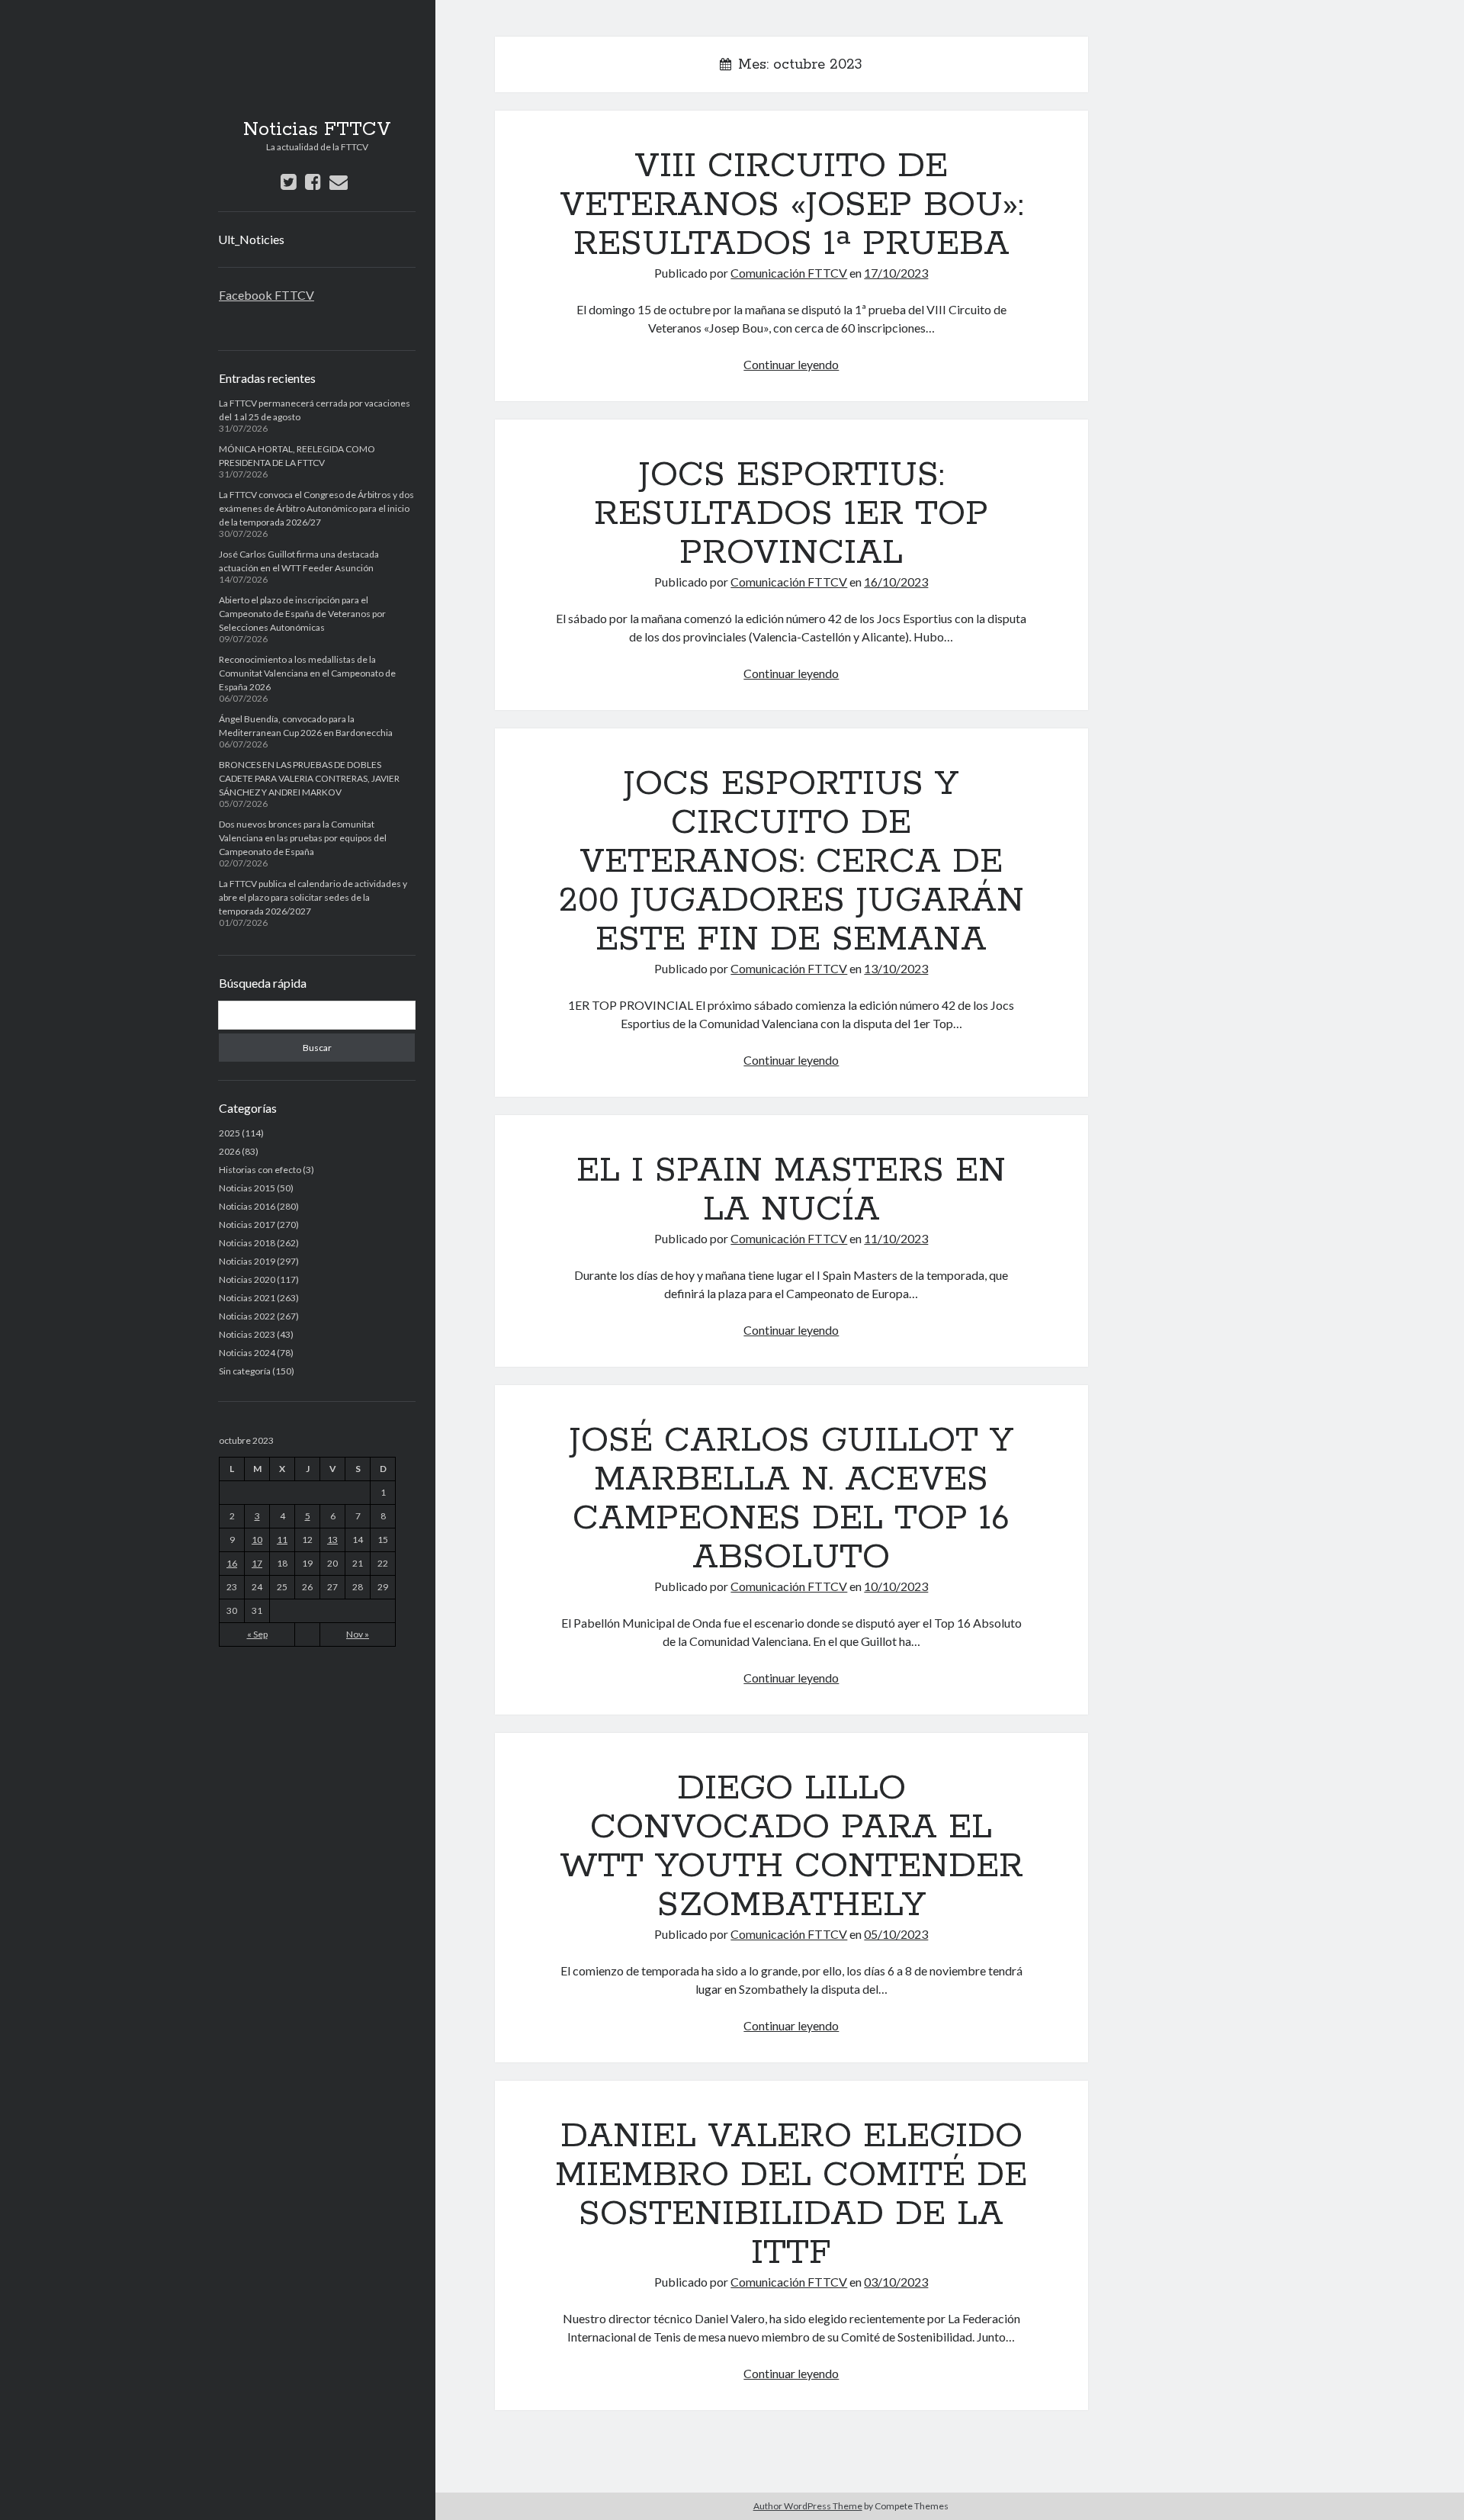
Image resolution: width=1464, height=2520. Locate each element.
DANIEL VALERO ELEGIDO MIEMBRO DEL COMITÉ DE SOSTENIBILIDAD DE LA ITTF (791, 2195)
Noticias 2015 (247, 1188)
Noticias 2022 (247, 1316)
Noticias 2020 (247, 1279)
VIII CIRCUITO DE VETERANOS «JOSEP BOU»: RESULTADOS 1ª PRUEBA (791, 205)
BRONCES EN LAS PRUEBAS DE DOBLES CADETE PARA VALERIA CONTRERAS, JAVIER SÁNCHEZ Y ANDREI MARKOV (309, 778)
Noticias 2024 (247, 1353)
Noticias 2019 (247, 1261)
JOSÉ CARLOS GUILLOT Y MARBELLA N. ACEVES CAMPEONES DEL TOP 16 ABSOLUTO (791, 1499)
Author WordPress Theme (808, 2506)
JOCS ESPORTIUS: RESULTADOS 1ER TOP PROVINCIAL (791, 514)
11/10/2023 (896, 1238)
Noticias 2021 (247, 1298)
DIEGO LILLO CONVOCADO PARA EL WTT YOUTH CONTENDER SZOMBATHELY (791, 1847)
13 (332, 1540)
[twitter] (289, 181)
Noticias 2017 (247, 1225)
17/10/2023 (896, 273)
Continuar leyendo (791, 364)
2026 (230, 1151)
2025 (230, 1133)
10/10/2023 (896, 1586)
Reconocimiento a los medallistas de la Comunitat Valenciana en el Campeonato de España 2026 (307, 673)
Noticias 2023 (247, 1334)
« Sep (257, 1634)
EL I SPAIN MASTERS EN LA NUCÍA (791, 1190)
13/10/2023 (896, 968)
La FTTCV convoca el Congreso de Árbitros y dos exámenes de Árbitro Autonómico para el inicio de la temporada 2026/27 (316, 508)
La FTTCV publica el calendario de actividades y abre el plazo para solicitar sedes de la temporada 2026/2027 (313, 897)
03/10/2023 (896, 2282)
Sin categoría (245, 1371)
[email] (339, 181)
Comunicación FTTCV (789, 273)
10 (257, 1540)
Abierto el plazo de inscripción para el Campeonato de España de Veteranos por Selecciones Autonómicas (302, 614)
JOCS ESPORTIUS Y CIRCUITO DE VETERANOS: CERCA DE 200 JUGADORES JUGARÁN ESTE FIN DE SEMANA (791, 862)
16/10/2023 (896, 582)
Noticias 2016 (247, 1206)
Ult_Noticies (251, 239)
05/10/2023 (896, 1934)
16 (232, 1563)
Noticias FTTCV (317, 130)
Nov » (358, 1634)
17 (257, 1563)
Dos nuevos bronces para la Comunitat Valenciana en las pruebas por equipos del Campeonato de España (303, 838)
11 (282, 1540)
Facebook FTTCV (266, 295)
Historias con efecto (260, 1170)
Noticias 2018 (247, 1243)
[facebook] (313, 181)
